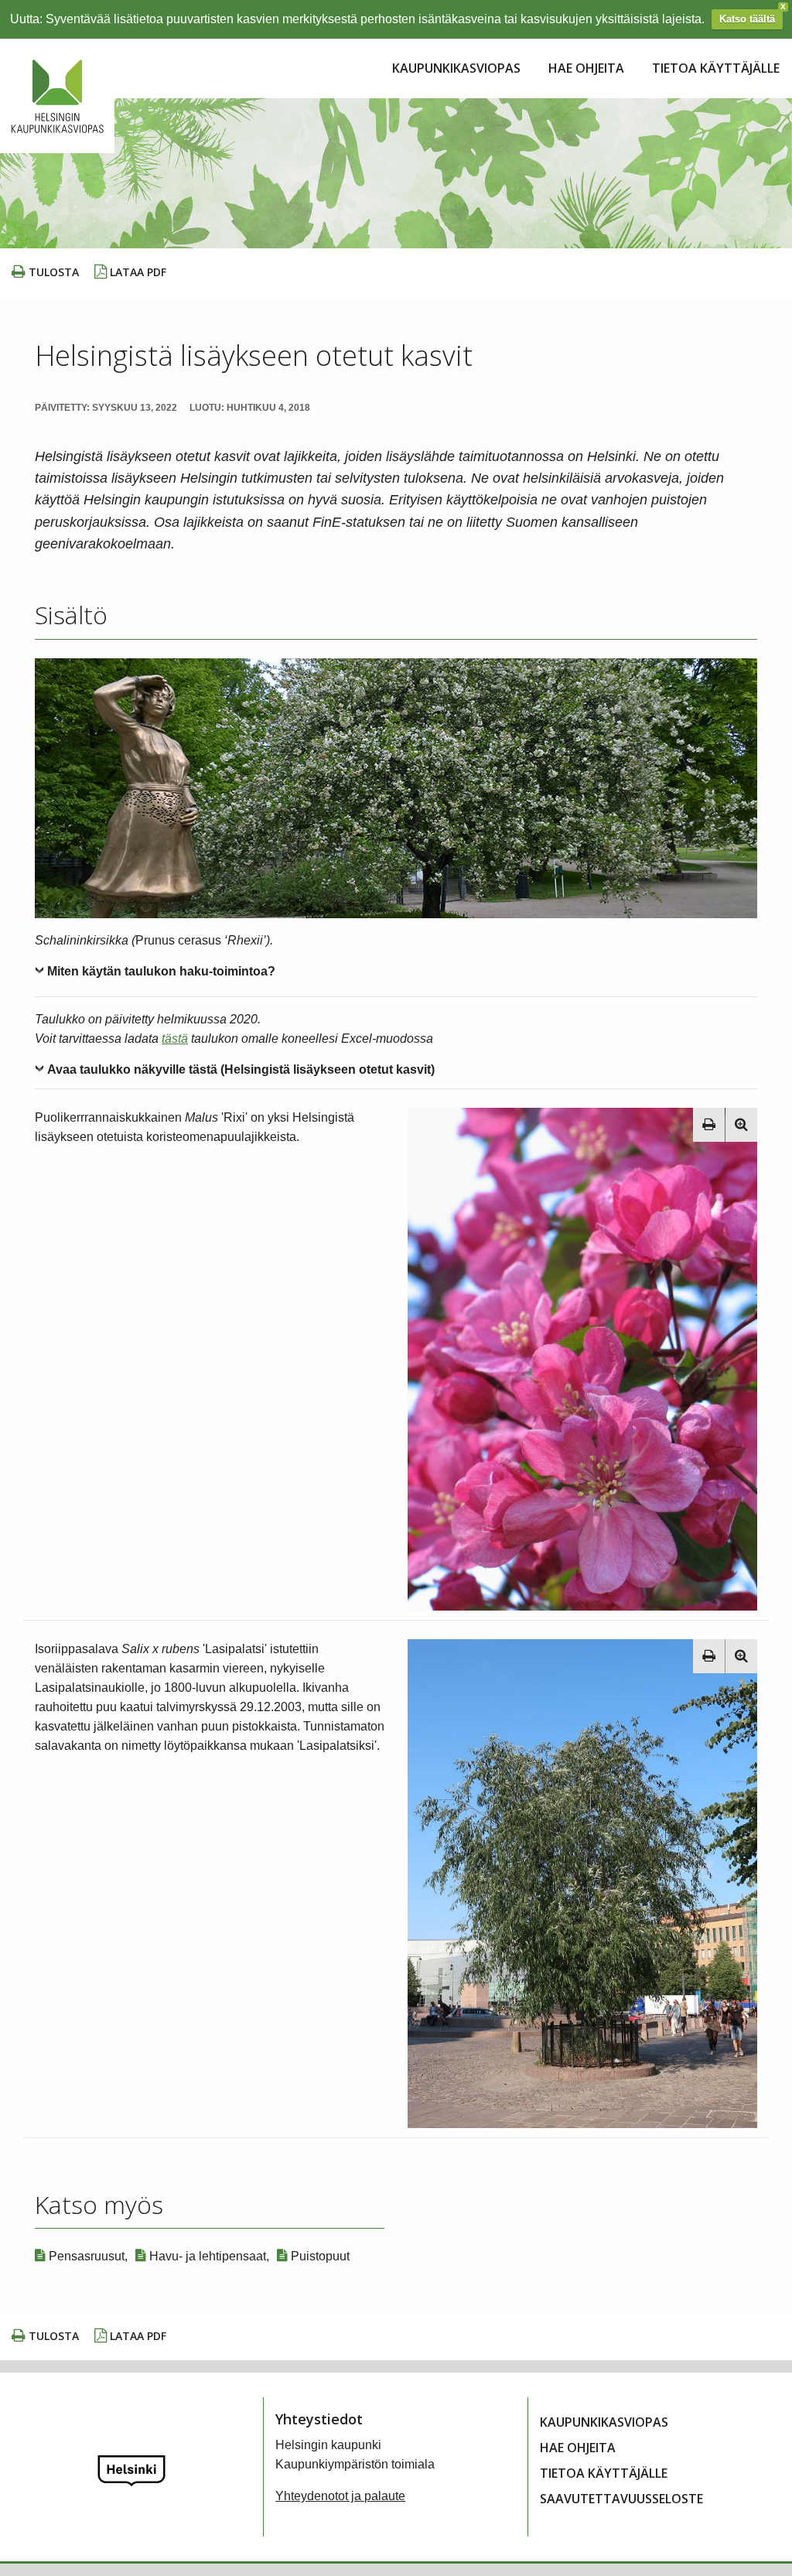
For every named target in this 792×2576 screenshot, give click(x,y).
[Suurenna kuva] (741, 1125)
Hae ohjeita (586, 68)
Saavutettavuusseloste (621, 2499)
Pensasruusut (85, 2256)
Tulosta (52, 272)
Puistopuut (319, 2256)
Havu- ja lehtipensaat (206, 2256)
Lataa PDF (137, 272)
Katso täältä (747, 19)
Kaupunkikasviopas (456, 68)
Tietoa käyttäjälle (716, 68)
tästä (175, 1039)
